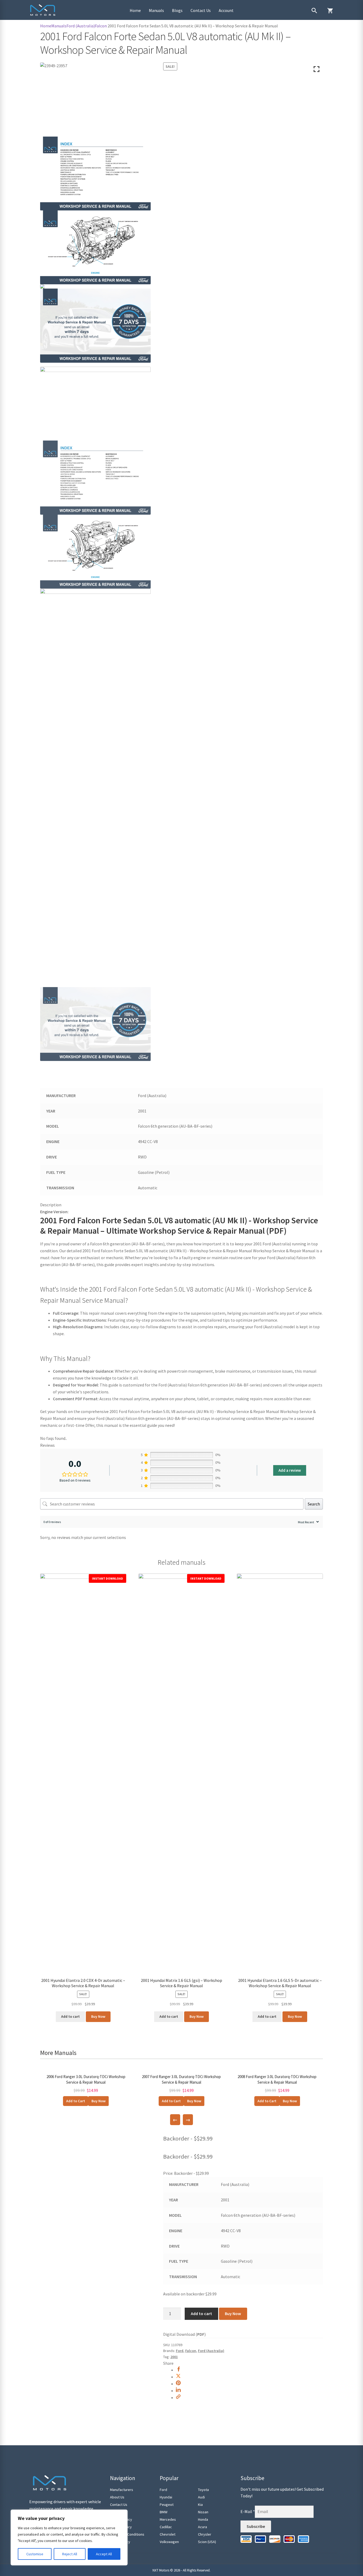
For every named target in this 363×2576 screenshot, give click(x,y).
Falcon (101, 26)
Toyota (203, 2490)
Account (226, 10)
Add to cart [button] (70, 2016)
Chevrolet (168, 2534)
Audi (201, 2497)
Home (135, 10)
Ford (180, 2351)
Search (314, 1504)
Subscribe (256, 2526)
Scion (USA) (207, 2542)
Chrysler (205, 2534)
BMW (164, 2512)
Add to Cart (76, 2101)
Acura (202, 2527)
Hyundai (166, 2497)
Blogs (177, 10)
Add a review (290, 1470)
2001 (174, 2357)
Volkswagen (169, 2542)
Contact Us (201, 10)
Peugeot (167, 2505)
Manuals (156, 10)
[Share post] (178, 2370)
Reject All (70, 2554)
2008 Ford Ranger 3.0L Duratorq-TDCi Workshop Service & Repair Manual (277, 2079)
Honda (203, 2519)
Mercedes (168, 2519)
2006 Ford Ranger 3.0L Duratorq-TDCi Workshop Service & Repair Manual (86, 2079)
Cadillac (166, 2527)
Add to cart (201, 2313)
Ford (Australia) (81, 26)
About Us (117, 2497)
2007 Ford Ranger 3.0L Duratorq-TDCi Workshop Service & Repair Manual (181, 2079)
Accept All (104, 2554)
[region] (69, 2537)
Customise (35, 2554)
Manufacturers (122, 2490)
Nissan (203, 2512)
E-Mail (248, 2511)
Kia (200, 2505)
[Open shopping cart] (330, 11)
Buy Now (98, 2016)
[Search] (314, 11)
